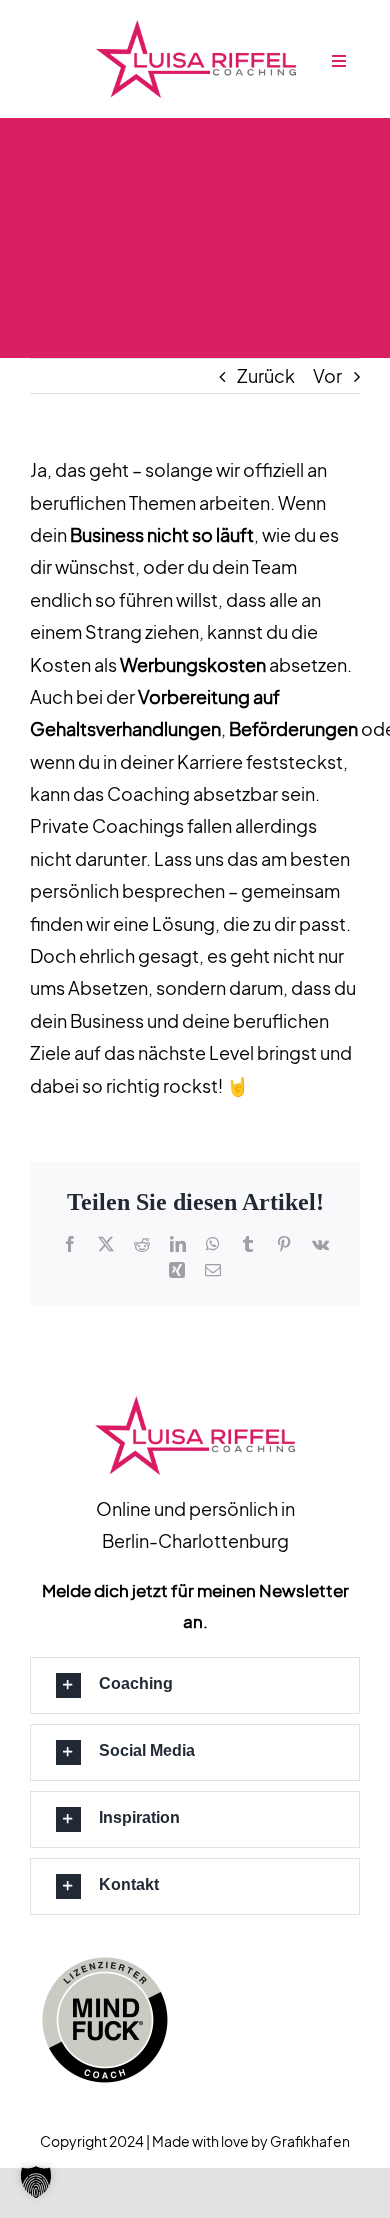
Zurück (266, 375)
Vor (327, 375)
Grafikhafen (310, 2141)
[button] (195, 1685)
